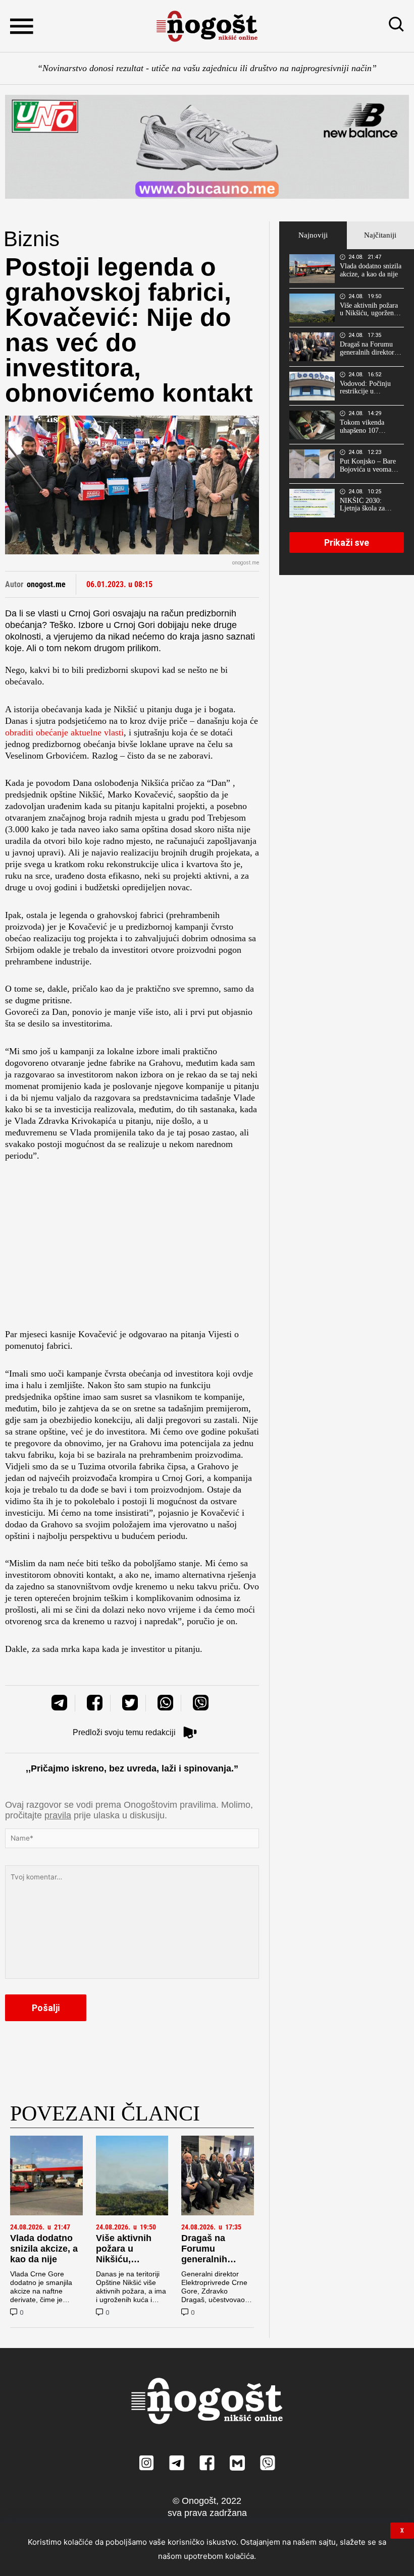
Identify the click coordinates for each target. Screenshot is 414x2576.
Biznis (32, 239)
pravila (58, 1815)
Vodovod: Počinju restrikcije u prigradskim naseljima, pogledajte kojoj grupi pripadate (370, 388)
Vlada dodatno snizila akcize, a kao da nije (44, 2249)
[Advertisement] (132, 1248)
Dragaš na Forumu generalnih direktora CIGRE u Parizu (216, 2259)
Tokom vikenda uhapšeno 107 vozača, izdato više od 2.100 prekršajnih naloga (369, 427)
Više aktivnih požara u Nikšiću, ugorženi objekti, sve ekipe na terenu (132, 2265)
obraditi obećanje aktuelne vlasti (64, 732)
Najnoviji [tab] (313, 235)
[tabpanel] (347, 412)
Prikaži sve (347, 542)
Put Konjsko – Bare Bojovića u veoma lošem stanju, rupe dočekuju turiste (368, 466)
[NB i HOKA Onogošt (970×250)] (207, 147)
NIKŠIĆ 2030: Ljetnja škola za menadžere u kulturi (368, 505)
